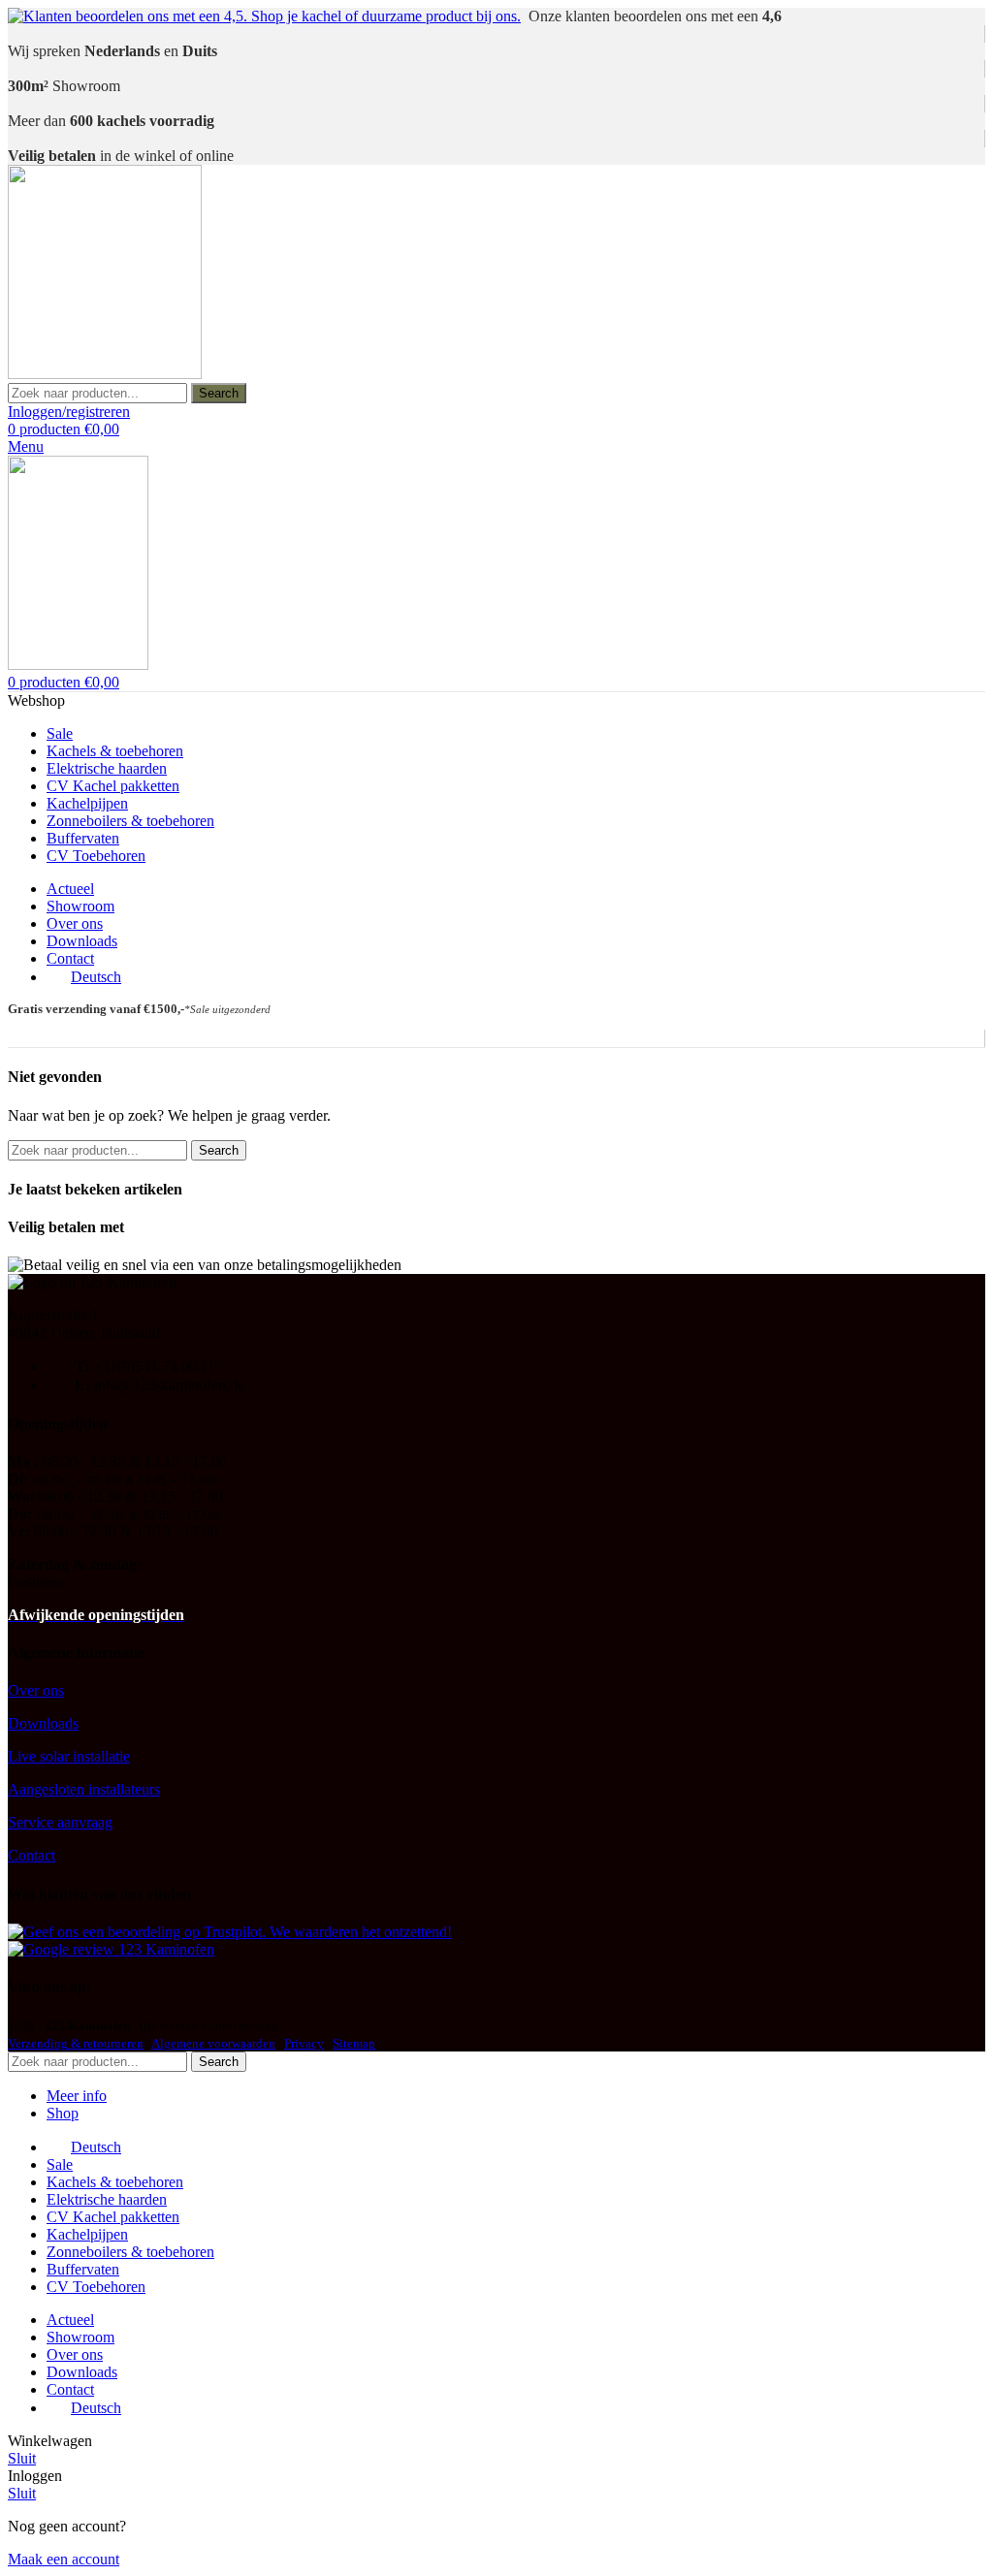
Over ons (36, 1690)
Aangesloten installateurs (84, 1789)
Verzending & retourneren (76, 2043)
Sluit (22, 2458)
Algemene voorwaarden (213, 2043)
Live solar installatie (69, 1756)
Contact (32, 1855)
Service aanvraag (60, 1822)
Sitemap (354, 2043)
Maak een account (64, 2559)
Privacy (304, 2043)
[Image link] (230, 1932)
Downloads (43, 1723)
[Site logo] (105, 374)
